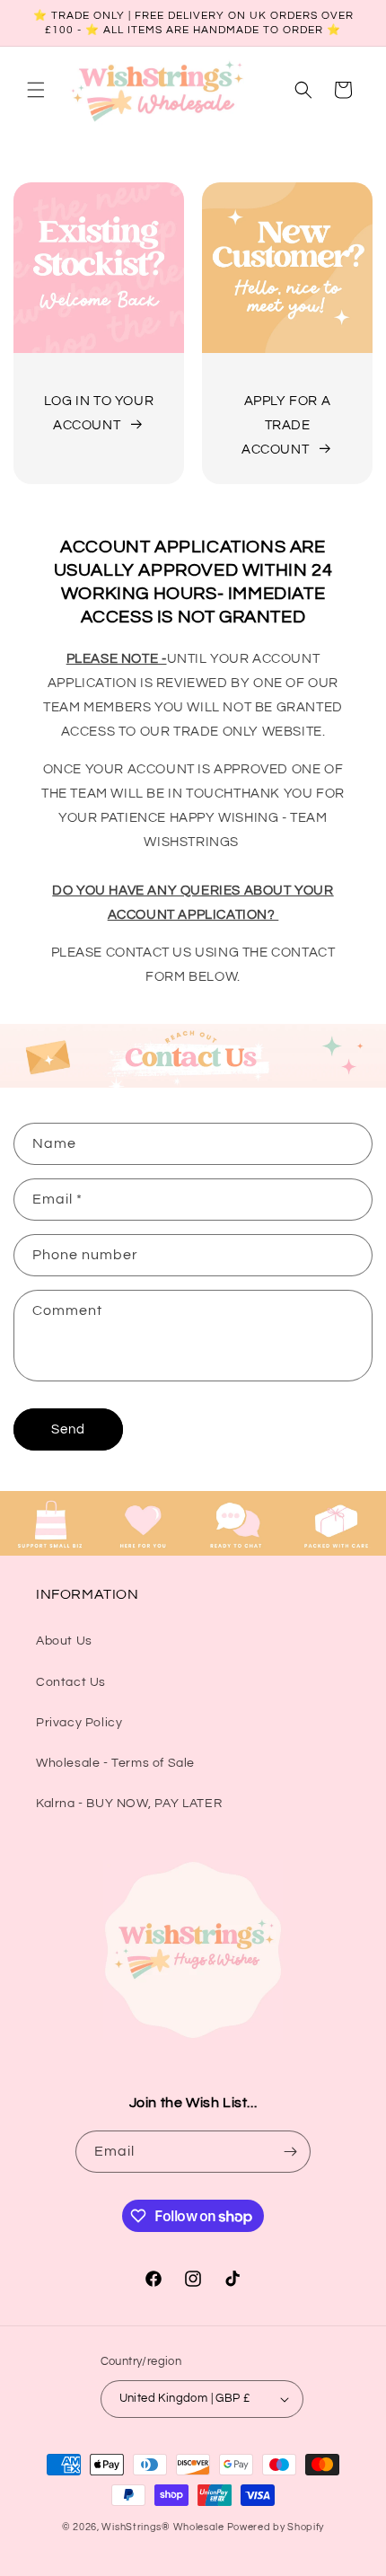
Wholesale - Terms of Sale (115, 1763)
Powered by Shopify (276, 2527)
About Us (64, 1641)
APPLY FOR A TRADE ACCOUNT (286, 425)
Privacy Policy (79, 1723)
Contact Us (71, 1682)
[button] (36, 90)
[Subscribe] (290, 2152)
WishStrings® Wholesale (164, 2527)
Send (68, 1429)
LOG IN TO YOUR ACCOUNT (99, 413)
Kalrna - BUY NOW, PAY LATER (129, 1804)
